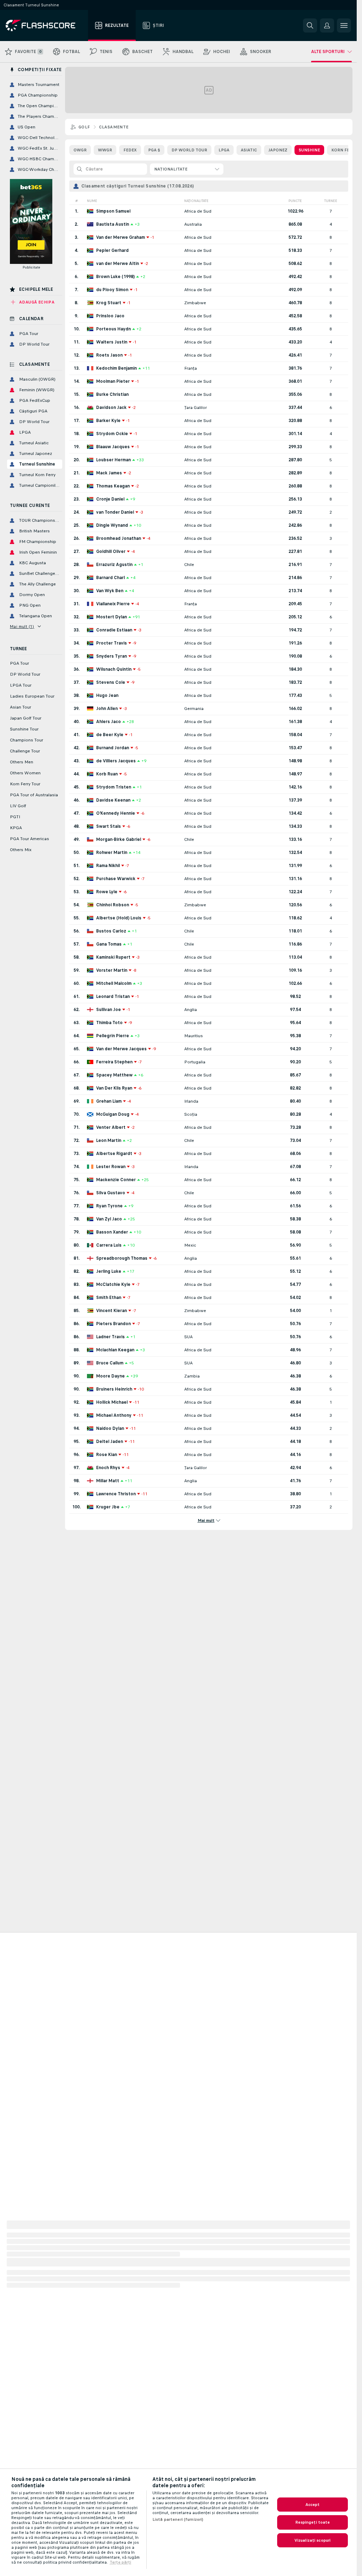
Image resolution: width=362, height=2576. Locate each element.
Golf (84, 127)
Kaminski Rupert (113, 957)
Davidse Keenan (113, 800)
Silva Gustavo (111, 1193)
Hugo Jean (107, 695)
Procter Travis (112, 643)
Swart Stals (109, 826)
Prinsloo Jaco (110, 316)
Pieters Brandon (113, 1324)
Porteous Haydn (113, 329)
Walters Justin (112, 342)
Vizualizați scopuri (313, 2540)
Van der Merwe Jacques (121, 1049)
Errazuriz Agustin (114, 565)
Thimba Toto (109, 1023)
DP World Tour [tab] (189, 150)
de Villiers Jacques (116, 761)
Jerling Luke (109, 1271)
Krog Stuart (109, 303)
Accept (313, 2505)
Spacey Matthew (114, 1075)
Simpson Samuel (113, 211)
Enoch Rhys (108, 1468)
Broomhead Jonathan (119, 538)
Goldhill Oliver (111, 551)
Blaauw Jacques (113, 447)
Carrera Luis (109, 1245)
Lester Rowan (111, 1167)
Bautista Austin (113, 224)
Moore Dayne (110, 1376)
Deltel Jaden (110, 1442)
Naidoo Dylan (110, 1428)
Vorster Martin (112, 970)
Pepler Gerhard (112, 250)
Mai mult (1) (22, 626)
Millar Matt (108, 1481)
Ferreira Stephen (114, 1062)
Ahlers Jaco (109, 722)
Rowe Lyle (107, 892)
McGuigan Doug (113, 1114)
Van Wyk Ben (110, 591)
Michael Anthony (114, 1415)
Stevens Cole (111, 682)
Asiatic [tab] (249, 150)
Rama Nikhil (108, 866)
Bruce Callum (110, 1363)
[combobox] (187, 169)
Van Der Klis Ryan (114, 1088)
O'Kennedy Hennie (116, 813)
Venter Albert (111, 1127)
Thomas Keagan (113, 486)
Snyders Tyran (112, 656)
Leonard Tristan (113, 997)
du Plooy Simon (112, 290)
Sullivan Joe (109, 1010)
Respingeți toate (313, 2522)
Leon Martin (109, 1140)
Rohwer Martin (112, 853)
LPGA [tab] (224, 150)
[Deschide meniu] (344, 25)
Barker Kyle (108, 421)
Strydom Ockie (112, 434)
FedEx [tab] (130, 150)
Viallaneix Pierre (113, 604)
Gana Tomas (109, 944)
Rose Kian (107, 1455)
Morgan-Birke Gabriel (119, 839)
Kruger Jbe (108, 1507)
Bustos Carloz (111, 931)
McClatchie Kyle (113, 1284)
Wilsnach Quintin (114, 669)
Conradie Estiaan (114, 630)
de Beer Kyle (110, 735)
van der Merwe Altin (118, 264)
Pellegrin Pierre (113, 1036)
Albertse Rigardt (114, 1154)
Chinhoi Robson (113, 905)
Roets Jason (109, 355)
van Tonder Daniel (115, 512)
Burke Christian (112, 394)
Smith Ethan (109, 1298)
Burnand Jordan (113, 748)
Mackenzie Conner (116, 1180)
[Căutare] (310, 25)
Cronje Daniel (110, 499)
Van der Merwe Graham (121, 237)
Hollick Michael (112, 1402)
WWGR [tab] (105, 150)
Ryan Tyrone (109, 1206)
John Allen (107, 709)
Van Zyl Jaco (109, 1219)
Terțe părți (120, 2562)
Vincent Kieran (112, 1311)
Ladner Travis (110, 1337)
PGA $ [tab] (154, 150)
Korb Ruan (107, 774)
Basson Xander (112, 1232)
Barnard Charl (110, 578)
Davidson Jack (111, 408)
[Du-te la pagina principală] (45, 25)
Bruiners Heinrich (114, 1389)
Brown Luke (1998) (115, 277)
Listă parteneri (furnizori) (178, 2519)
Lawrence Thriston (116, 1494)
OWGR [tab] (80, 150)
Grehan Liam (109, 1101)
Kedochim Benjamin (116, 368)
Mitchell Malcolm (114, 983)
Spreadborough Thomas (122, 1258)
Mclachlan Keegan (115, 1350)
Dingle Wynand (112, 525)
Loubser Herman (113, 460)
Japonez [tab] (278, 150)
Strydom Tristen (114, 787)
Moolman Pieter (113, 381)
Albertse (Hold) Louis (119, 918)
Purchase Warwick (116, 879)
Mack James (109, 473)
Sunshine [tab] (309, 150)
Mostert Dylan (112, 617)
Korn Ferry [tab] (344, 150)
